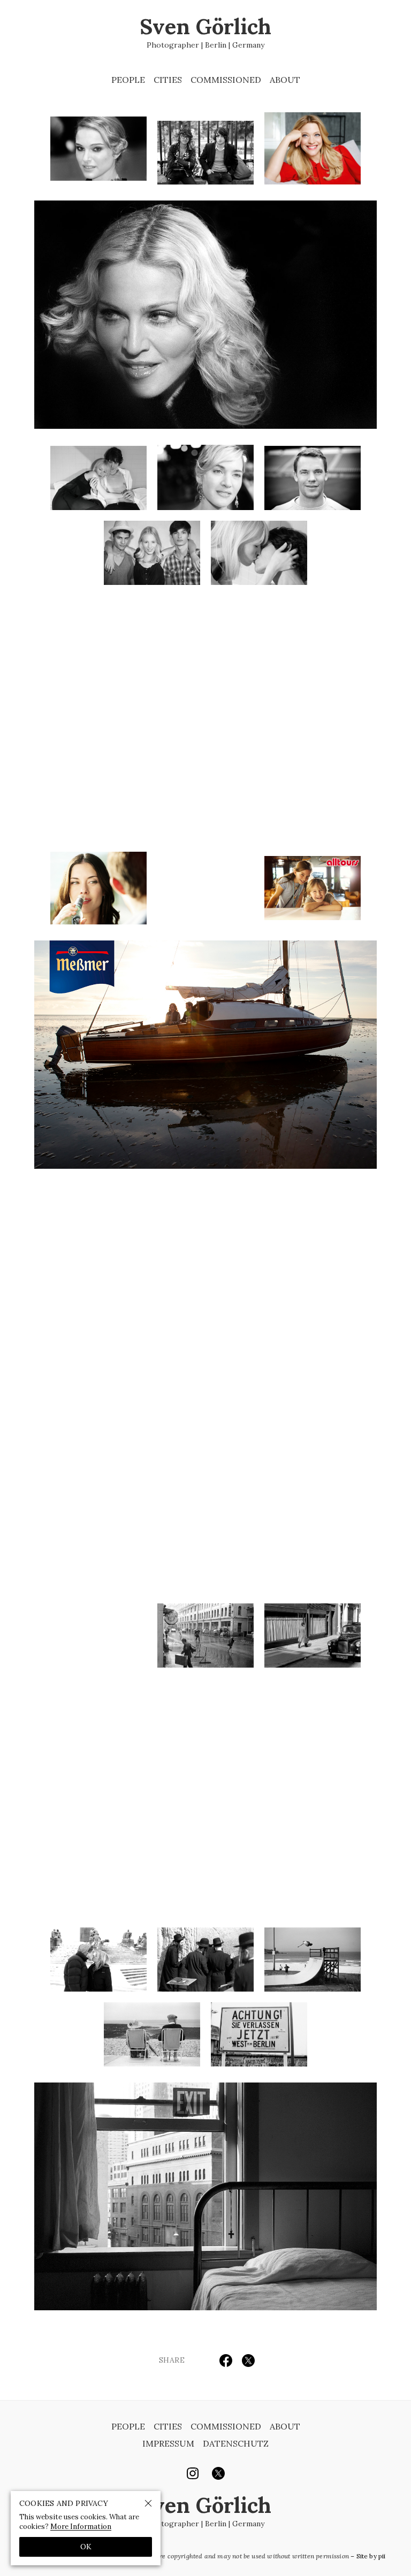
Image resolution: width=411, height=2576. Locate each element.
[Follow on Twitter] (218, 2473)
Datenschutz (236, 2443)
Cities (168, 80)
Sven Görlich (205, 33)
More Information (81, 2527)
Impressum (168, 2443)
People (128, 80)
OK (86, 2547)
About (285, 80)
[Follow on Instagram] (193, 2473)
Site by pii (371, 2556)
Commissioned (226, 80)
